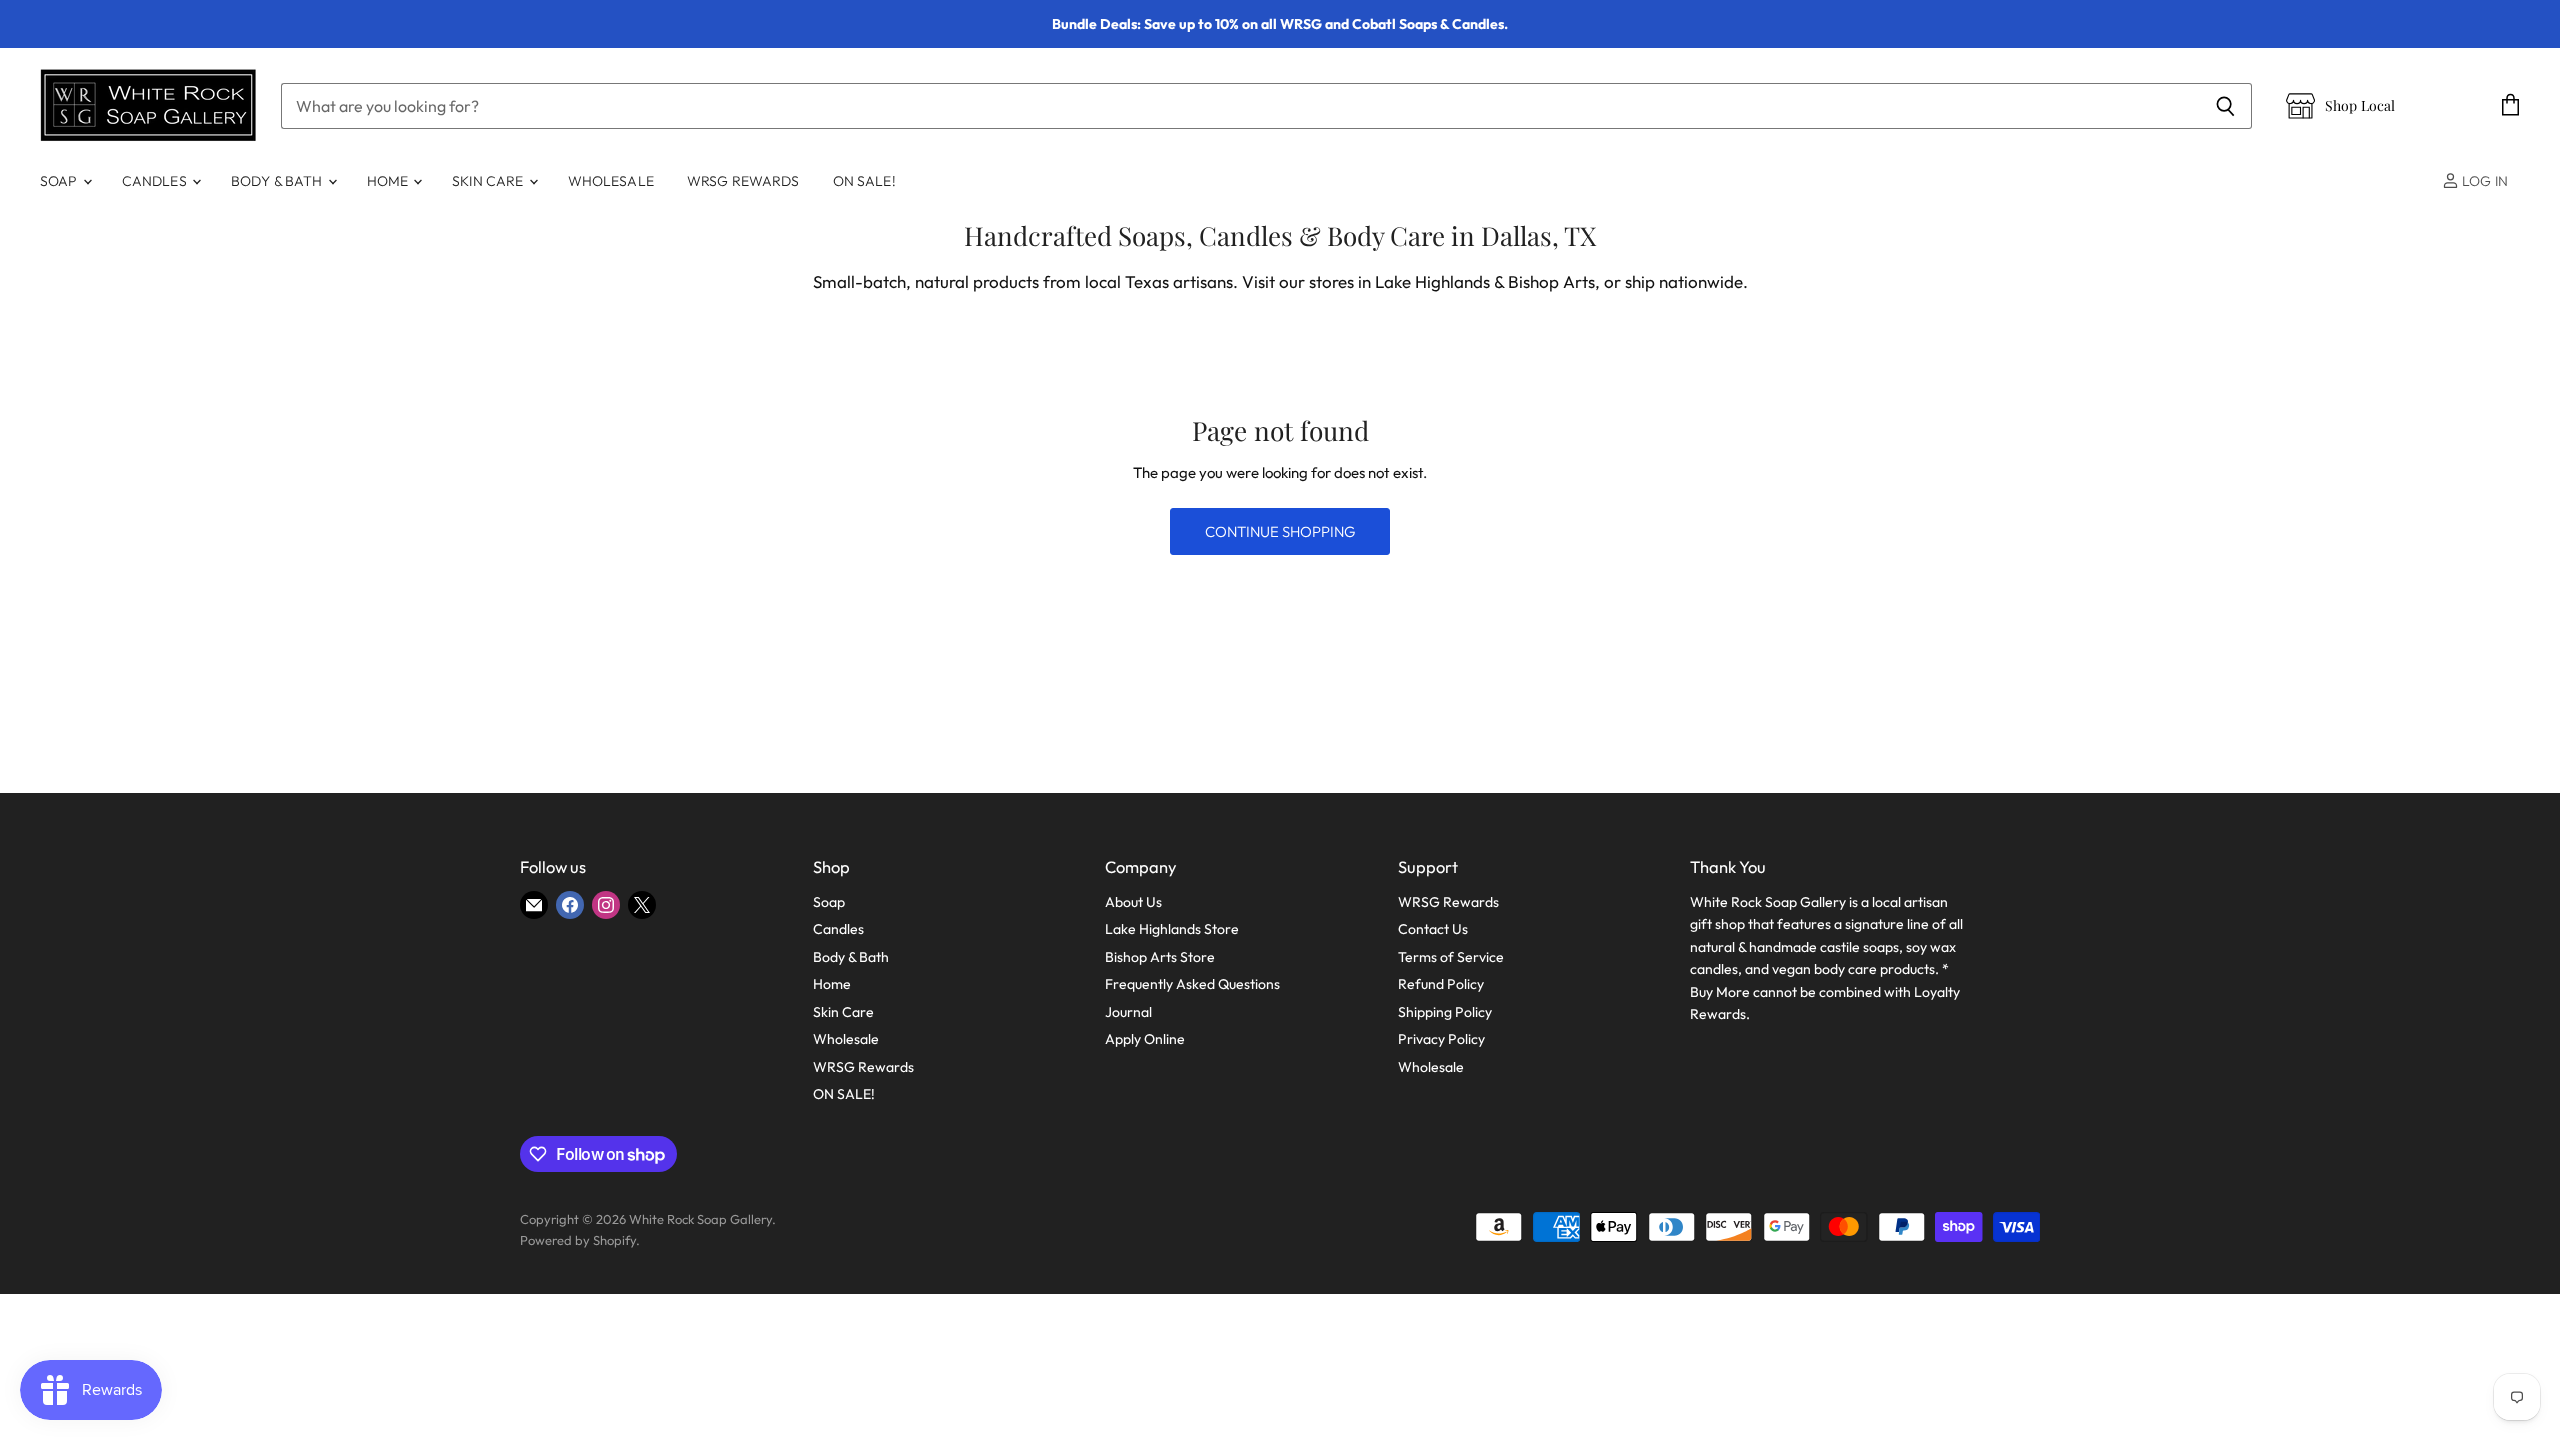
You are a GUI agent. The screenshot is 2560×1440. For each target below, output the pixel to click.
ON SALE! (864, 181)
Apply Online (1145, 1039)
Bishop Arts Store (1160, 957)
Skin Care (489, 181)
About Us (1133, 902)
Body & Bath (278, 181)
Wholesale (611, 181)
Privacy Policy (1441, 1039)
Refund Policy (1441, 984)
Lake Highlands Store (1172, 929)
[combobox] (1240, 106)
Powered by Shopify (578, 1240)
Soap (60, 181)
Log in (2483, 181)
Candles (156, 181)
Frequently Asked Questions (1192, 984)
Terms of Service (1451, 957)
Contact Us (1433, 929)
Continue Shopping (1280, 531)
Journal (1128, 1012)
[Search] (2225, 106)
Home (389, 181)
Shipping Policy (1445, 1012)
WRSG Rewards (743, 181)
